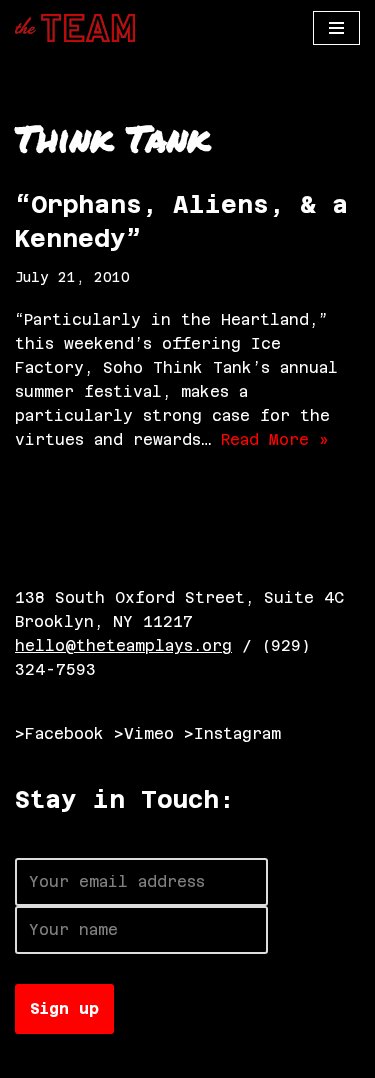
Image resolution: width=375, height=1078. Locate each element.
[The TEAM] (75, 28)
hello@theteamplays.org (123, 645)
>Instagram (232, 733)
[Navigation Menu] (336, 28)
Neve (35, 1057)
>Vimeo (144, 733)
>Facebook (59, 733)
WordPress (237, 1057)
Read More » (275, 439)
